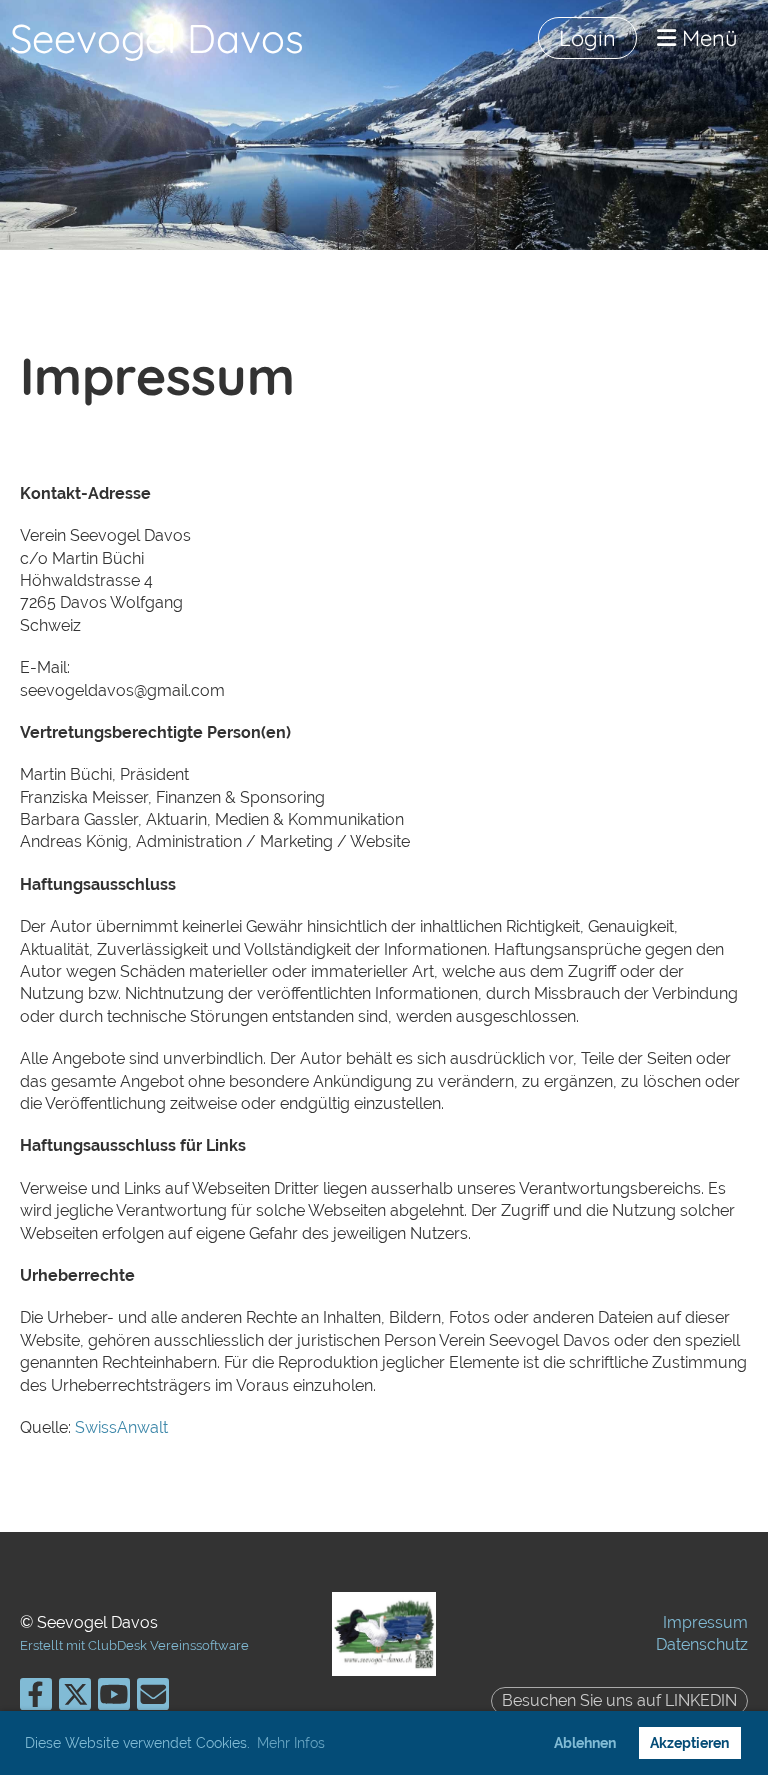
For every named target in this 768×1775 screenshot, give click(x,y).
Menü (707, 38)
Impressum (705, 1622)
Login (587, 38)
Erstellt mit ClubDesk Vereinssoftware (134, 1645)
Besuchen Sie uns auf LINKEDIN (619, 1700)
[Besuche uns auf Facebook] (36, 1698)
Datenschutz (702, 1644)
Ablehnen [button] (585, 1742)
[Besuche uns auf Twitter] (75, 1698)
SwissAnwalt (121, 1427)
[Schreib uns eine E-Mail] (153, 1698)
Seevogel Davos (157, 38)
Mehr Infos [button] (291, 1743)
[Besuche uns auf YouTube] (114, 1698)
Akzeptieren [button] (689, 1742)
